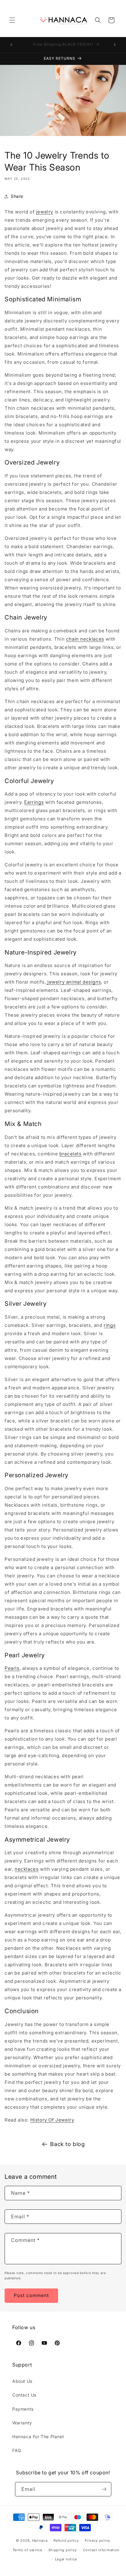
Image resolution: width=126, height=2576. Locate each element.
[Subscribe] (104, 2489)
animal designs (74, 982)
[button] (12, 20)
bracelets (70, 1154)
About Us (22, 2381)
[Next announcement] (115, 45)
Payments (23, 2409)
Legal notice (66, 2559)
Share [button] (17, 196)
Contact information (101, 2550)
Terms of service (27, 2550)
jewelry (45, 212)
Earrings (34, 802)
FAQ (17, 2450)
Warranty (22, 2423)
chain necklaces (85, 639)
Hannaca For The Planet (38, 2437)
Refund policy (66, 2540)
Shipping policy (63, 2550)
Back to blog (67, 2144)
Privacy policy (97, 2540)
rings (110, 1325)
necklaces (27, 1869)
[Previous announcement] (11, 45)
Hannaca (40, 2540)
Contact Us (24, 2395)
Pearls (12, 1668)
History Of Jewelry (52, 2120)
